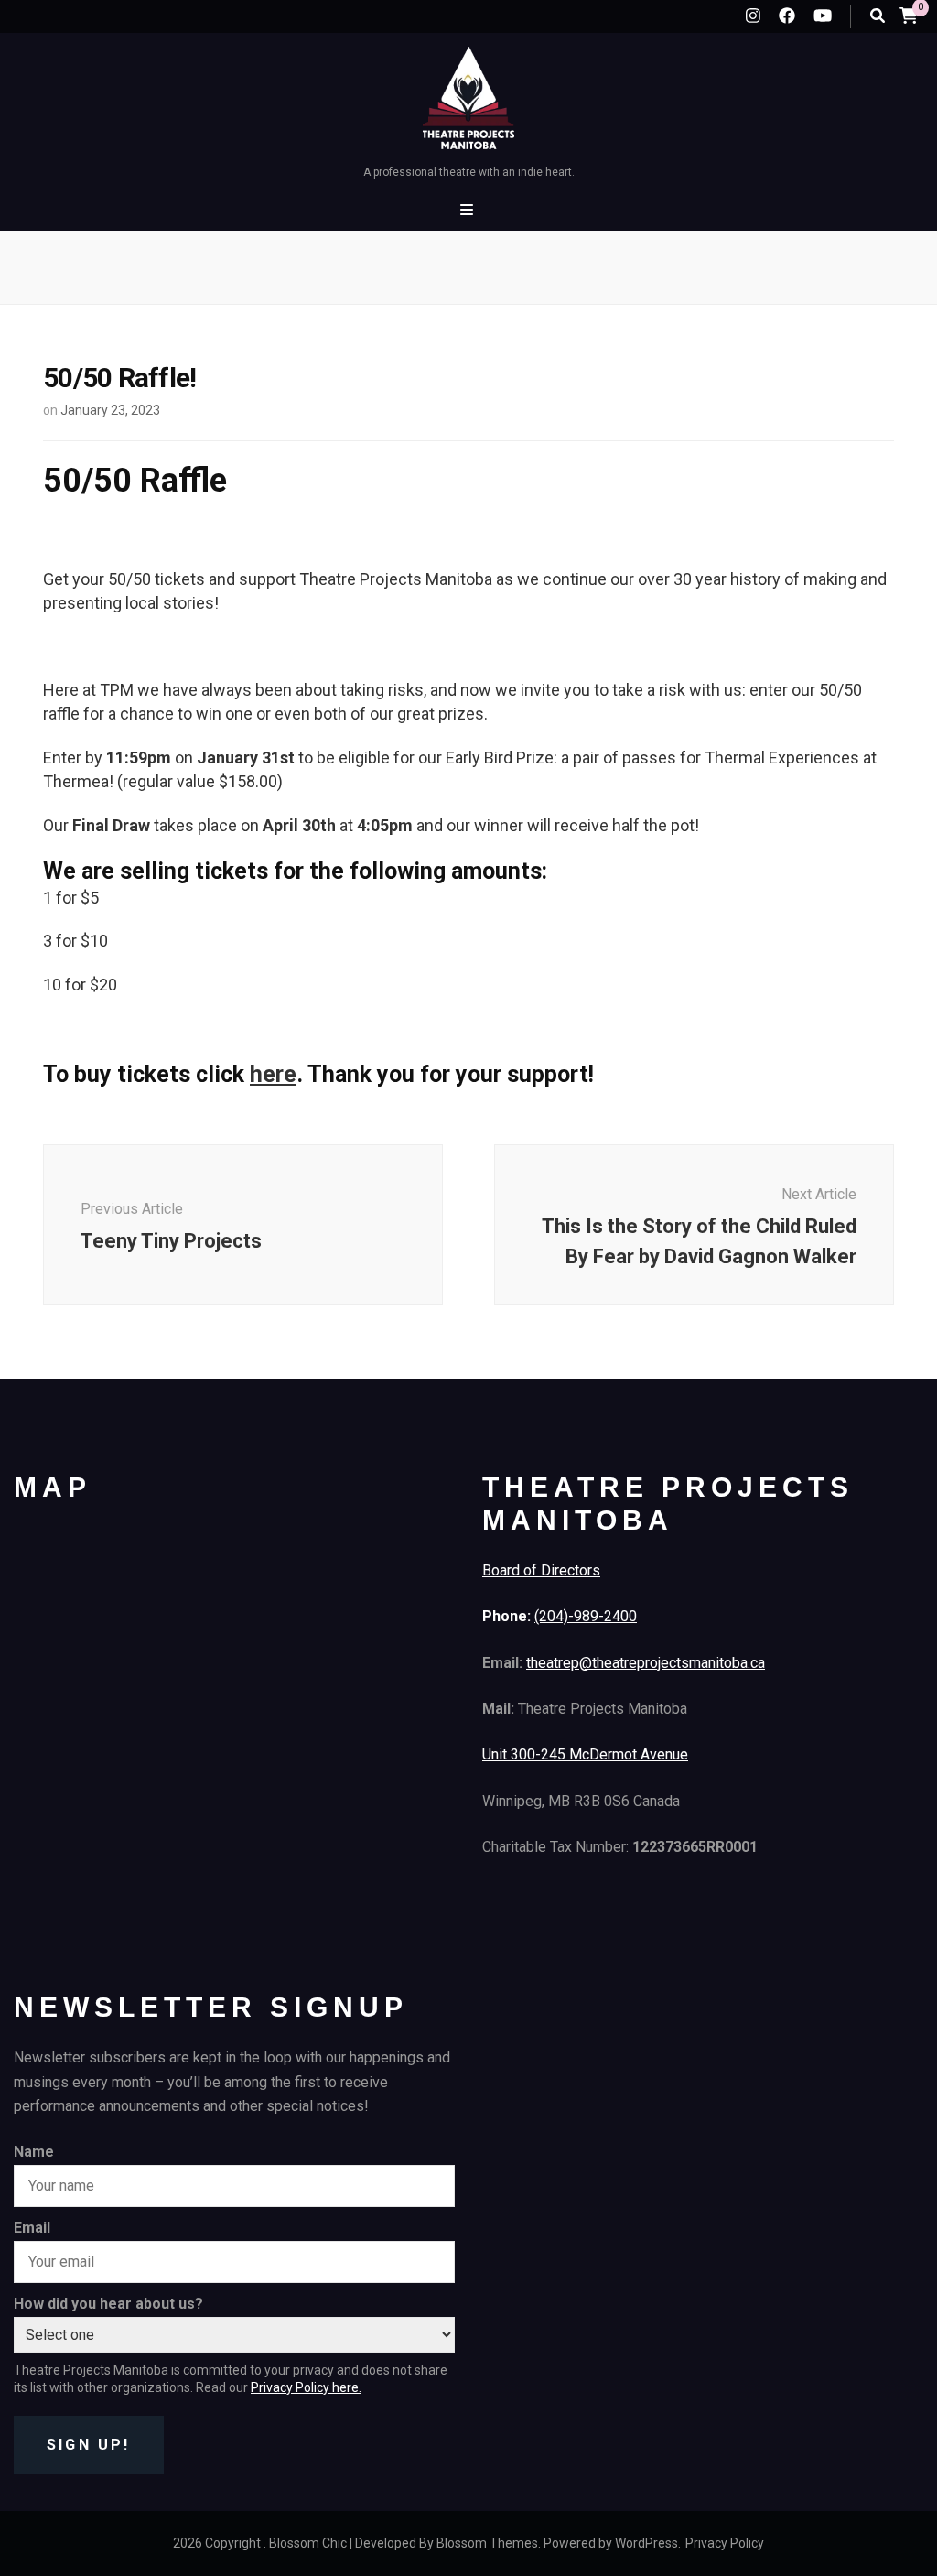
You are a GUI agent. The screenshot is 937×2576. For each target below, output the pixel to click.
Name (34, 2152)
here (273, 1074)
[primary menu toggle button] (469, 210)
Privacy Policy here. (306, 2387)
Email (32, 2228)
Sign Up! (89, 2445)
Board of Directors (541, 1570)
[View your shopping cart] (909, 15)
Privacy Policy (725, 2543)
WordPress (646, 2543)
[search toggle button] (878, 16)
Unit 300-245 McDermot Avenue (585, 1754)
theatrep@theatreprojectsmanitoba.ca (646, 1663)
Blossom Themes (487, 2543)
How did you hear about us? (108, 2304)
